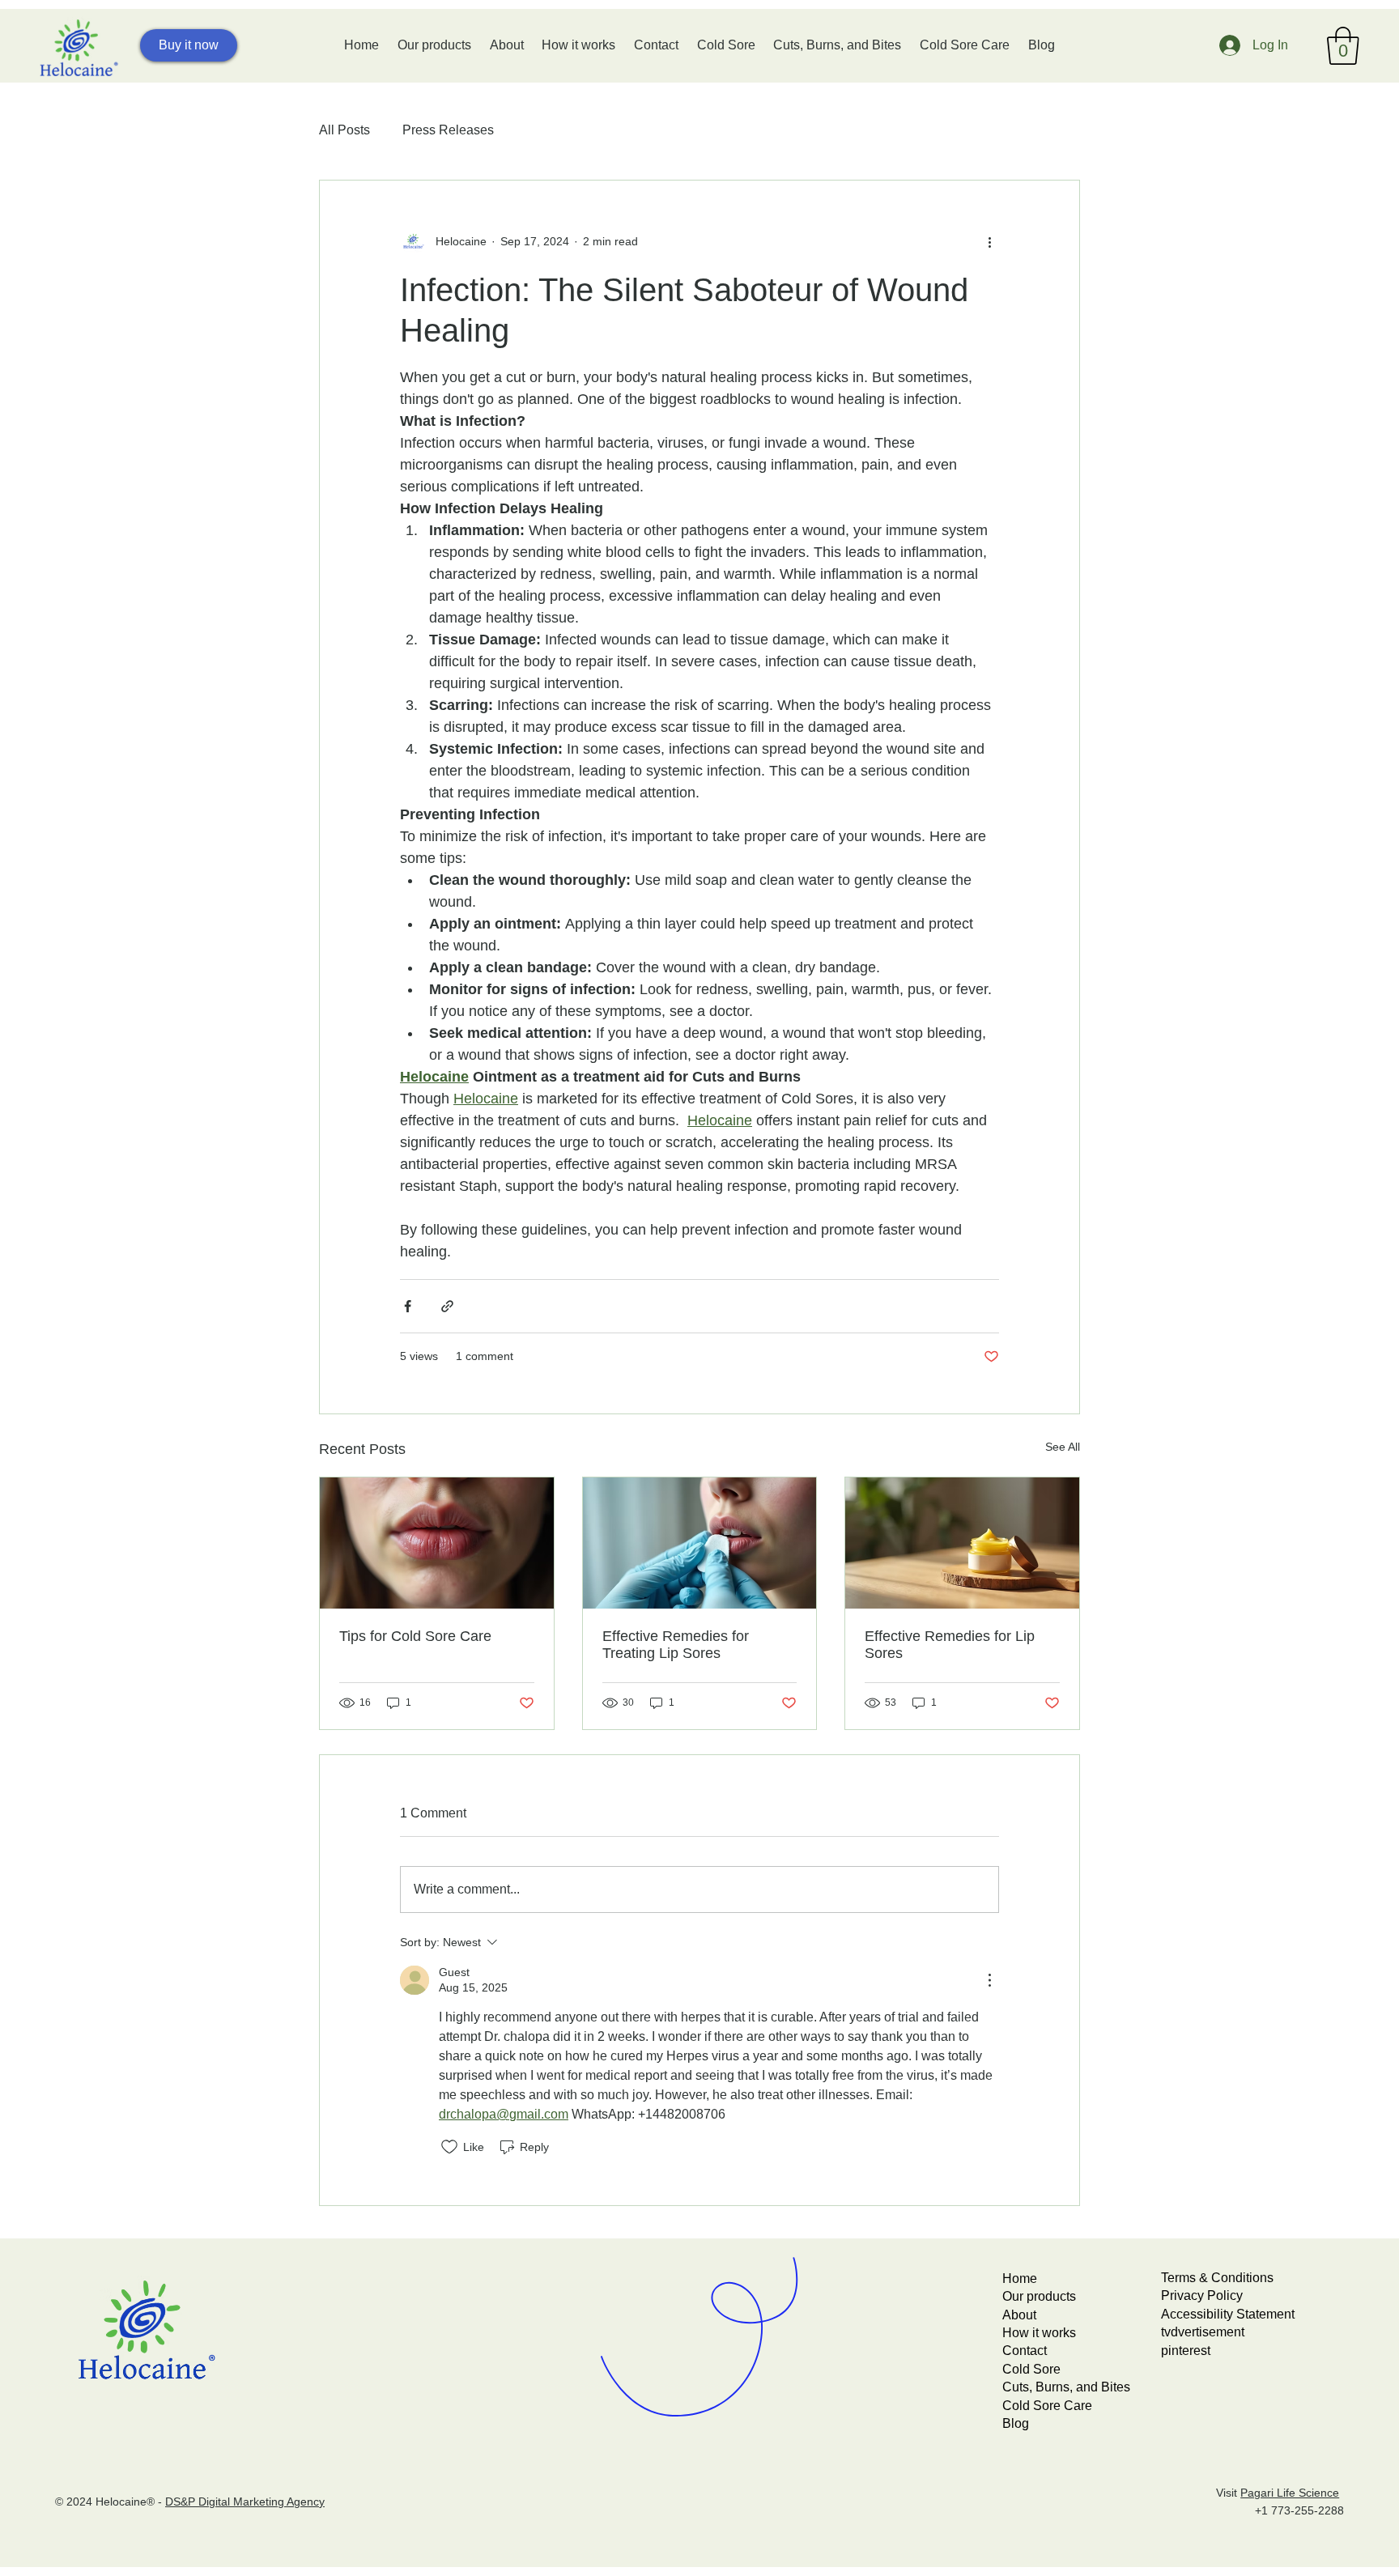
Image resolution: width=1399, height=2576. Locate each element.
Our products (1039, 2296)
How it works (1039, 2333)
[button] (1343, 46)
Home (1020, 2278)
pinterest (1186, 2351)
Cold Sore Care (1047, 2406)
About (1019, 2315)
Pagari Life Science (1290, 2493)
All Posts (344, 130)
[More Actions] (989, 1980)
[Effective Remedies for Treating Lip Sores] (700, 1543)
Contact (1025, 2351)
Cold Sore (1031, 2369)
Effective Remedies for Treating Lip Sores (676, 1645)
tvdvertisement (1203, 2332)
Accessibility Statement (1228, 2314)
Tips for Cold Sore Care (415, 1636)
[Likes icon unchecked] (449, 2147)
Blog (1016, 2423)
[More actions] (989, 242)
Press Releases (448, 130)
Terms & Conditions (1217, 2278)
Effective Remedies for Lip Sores (950, 1645)
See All (1063, 1447)
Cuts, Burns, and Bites (1066, 2387)
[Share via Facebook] (408, 1306)
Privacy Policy (1202, 2295)
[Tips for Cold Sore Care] (437, 1543)
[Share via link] (447, 1306)
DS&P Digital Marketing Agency (245, 2502)
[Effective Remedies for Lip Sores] (962, 1543)
